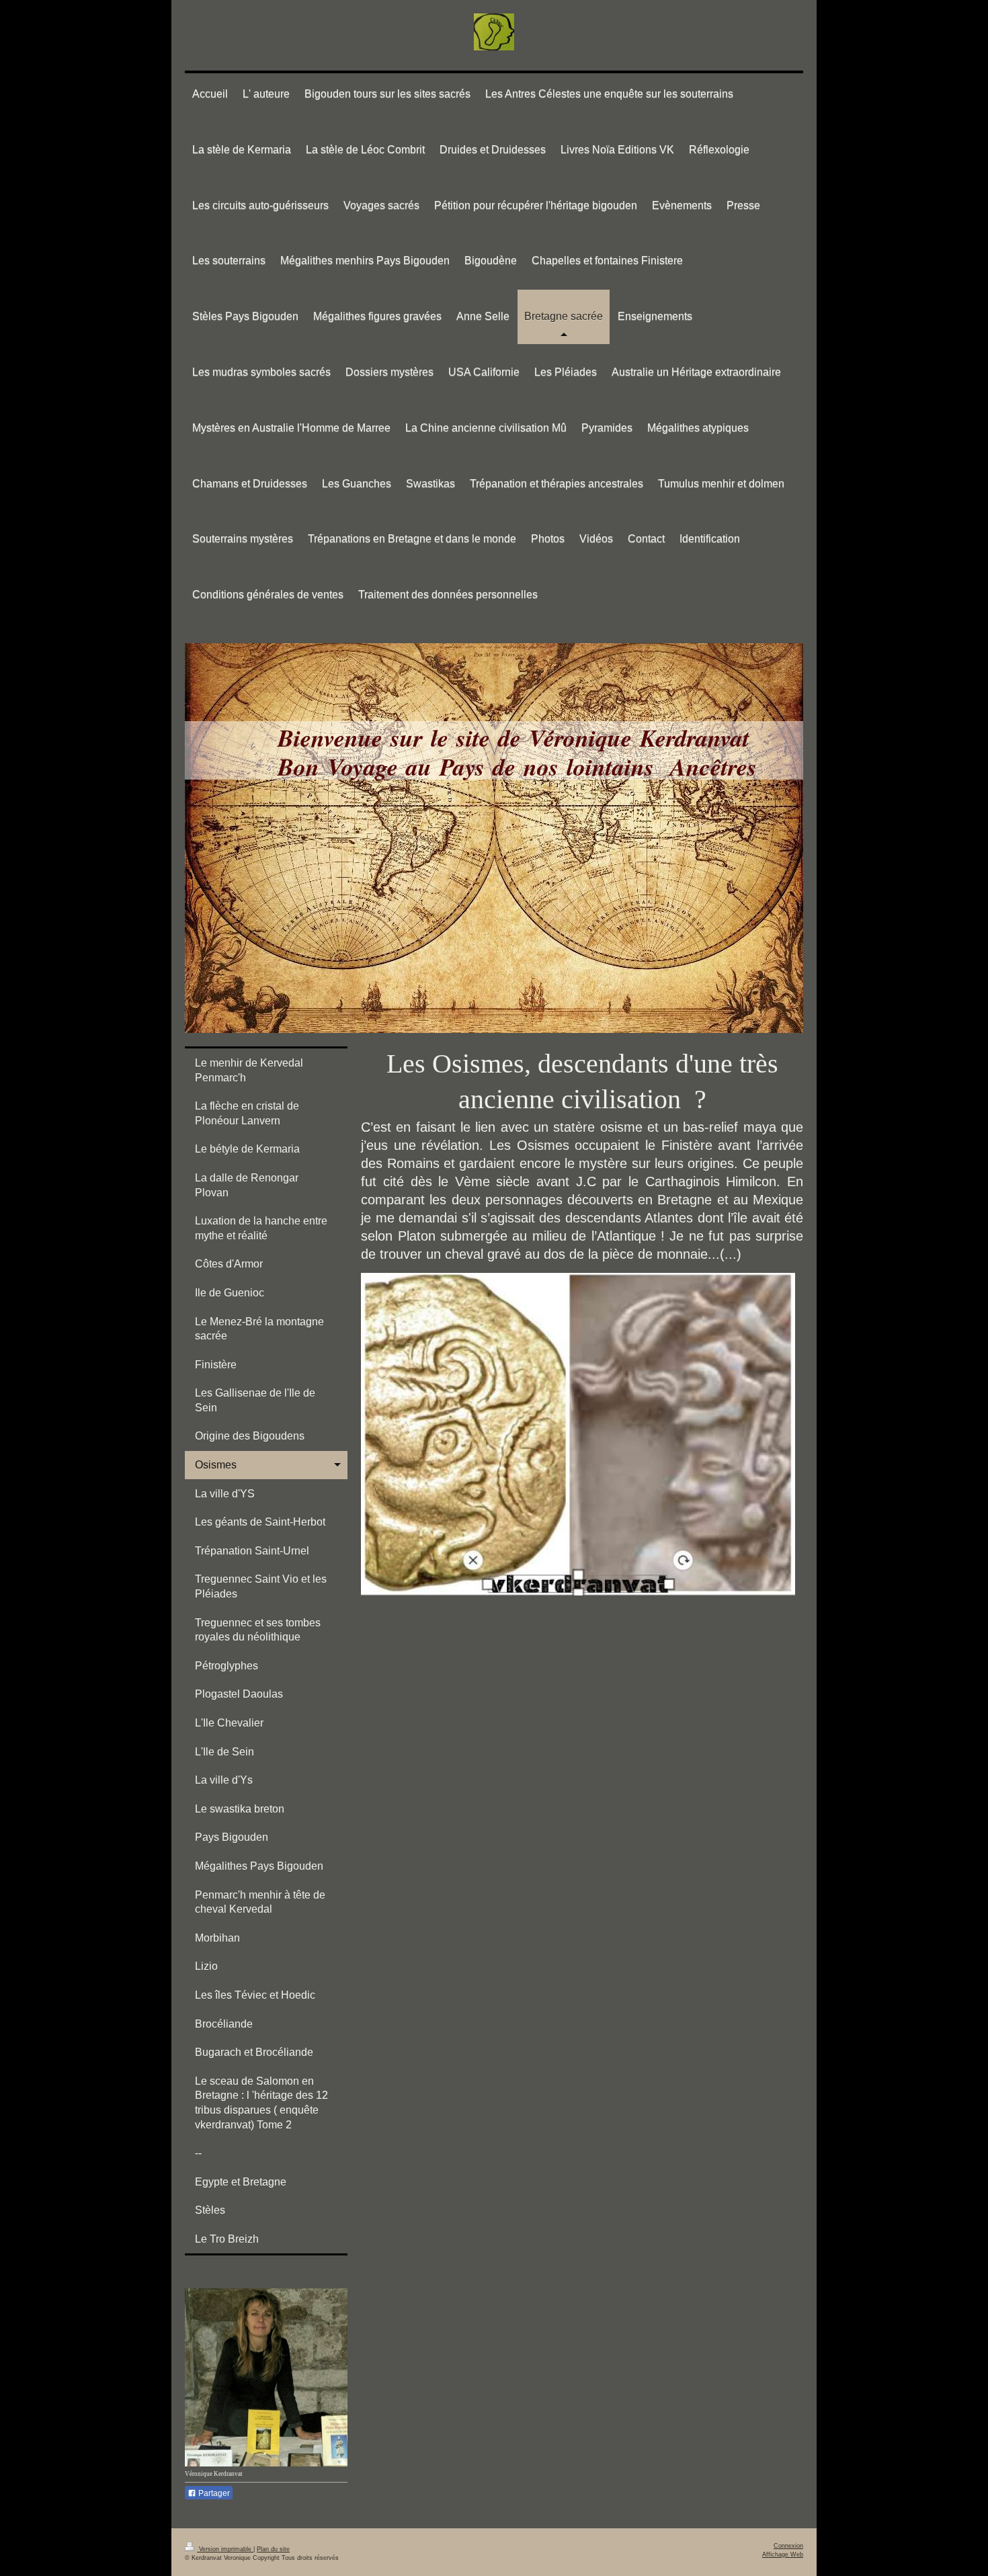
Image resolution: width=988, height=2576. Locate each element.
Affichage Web (783, 2554)
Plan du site (273, 2549)
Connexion (788, 2546)
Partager (213, 2493)
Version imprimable (225, 2549)
